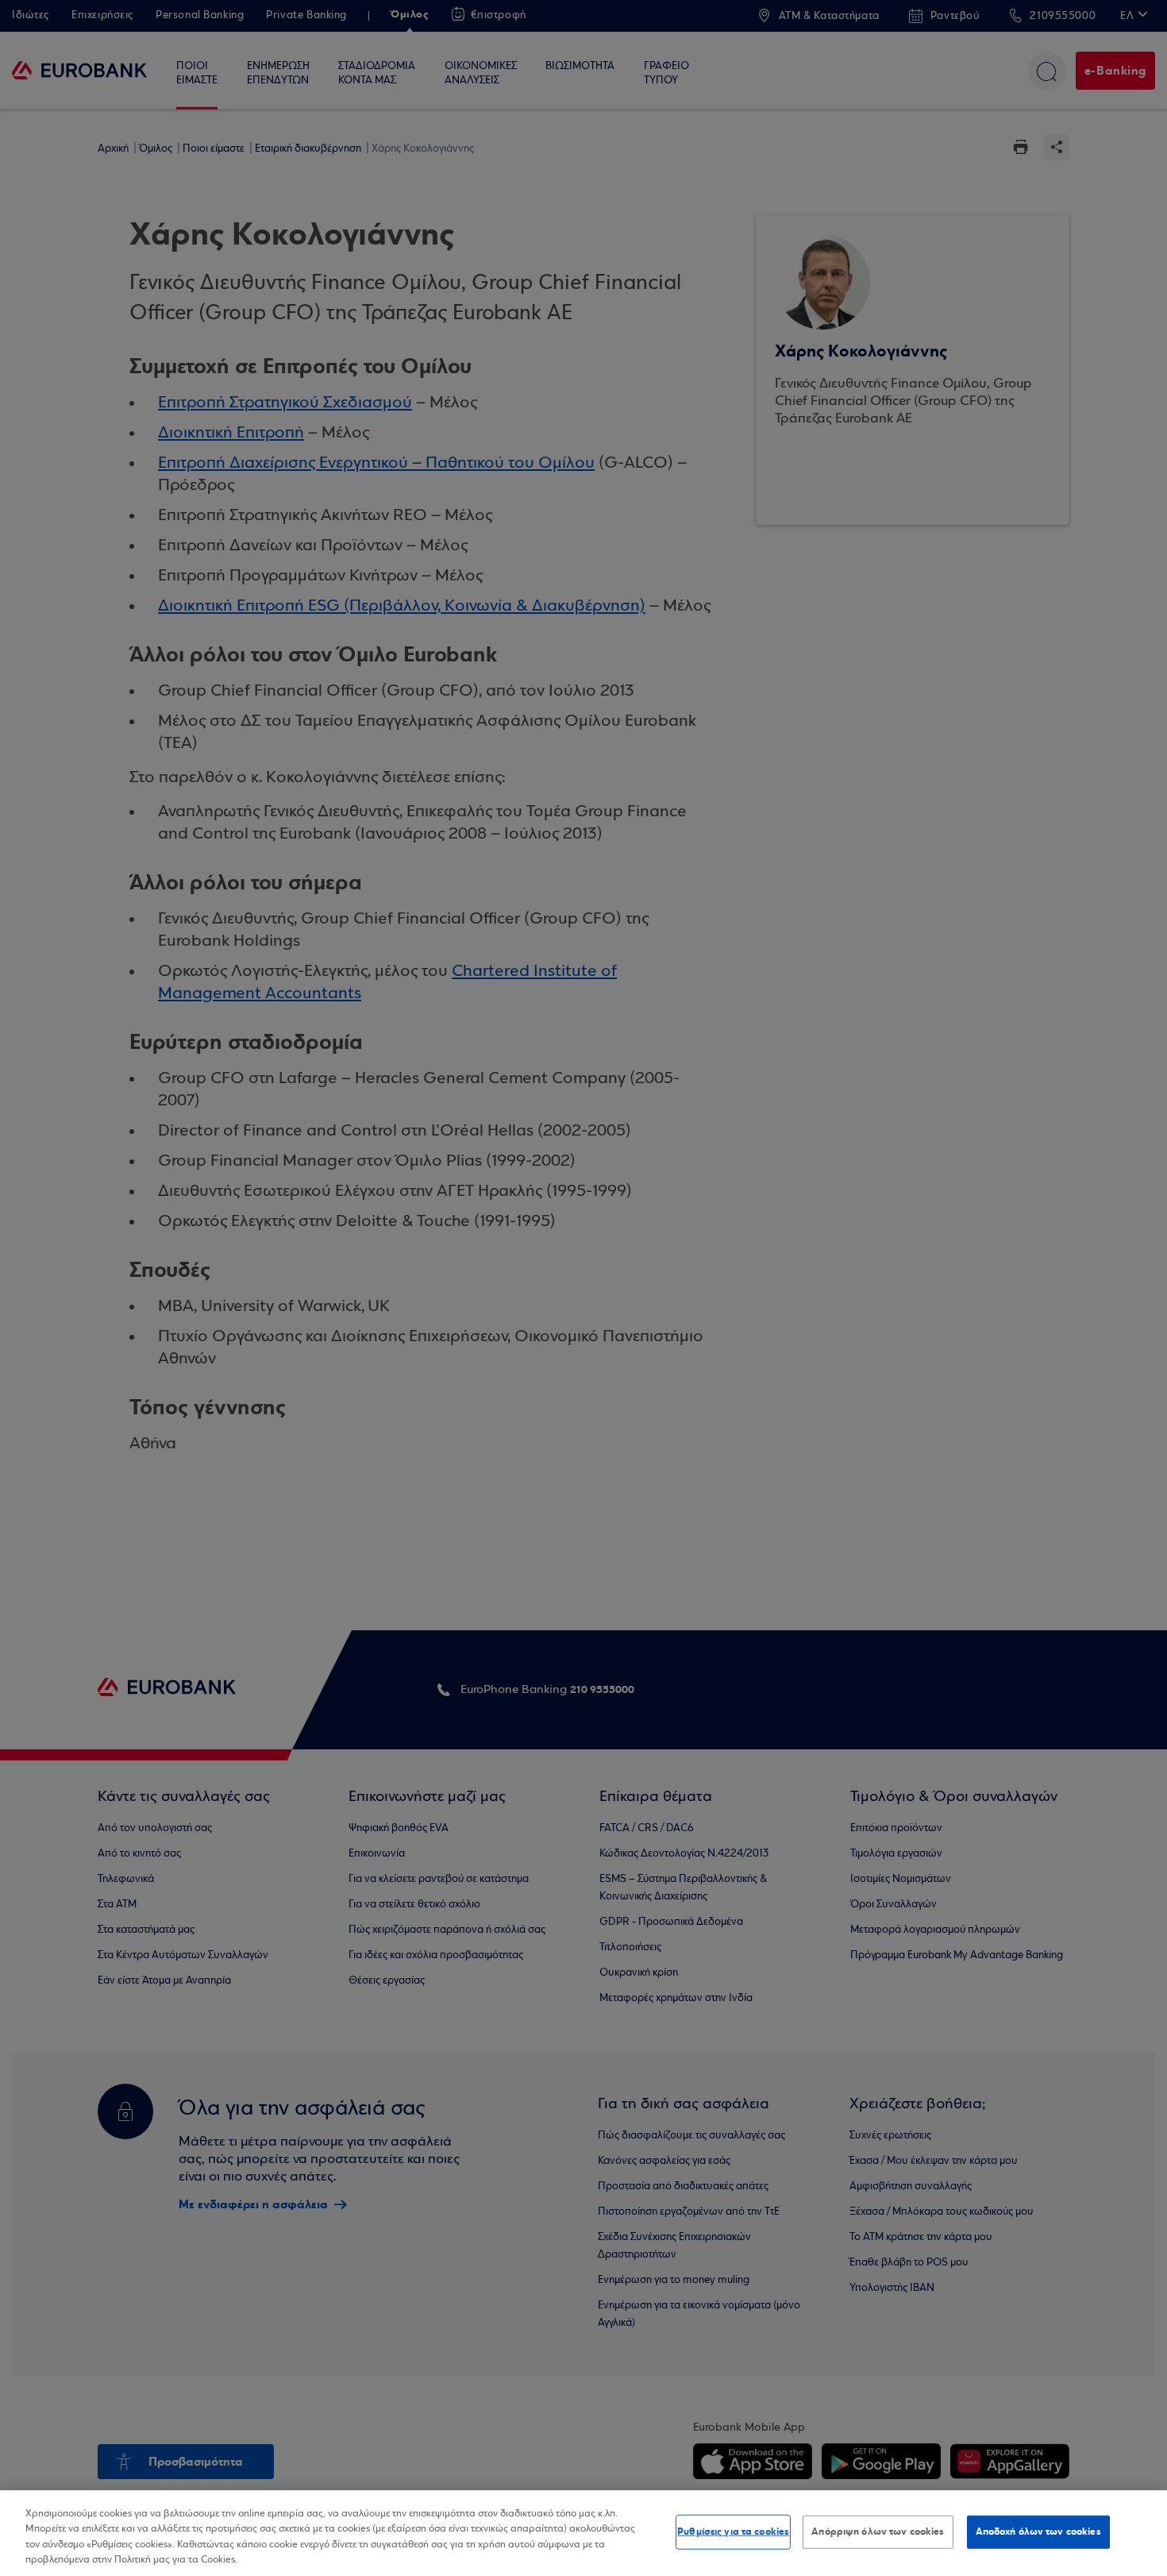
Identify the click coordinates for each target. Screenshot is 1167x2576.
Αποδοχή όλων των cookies (1038, 2532)
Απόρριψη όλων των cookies (878, 2532)
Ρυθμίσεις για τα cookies (733, 2532)
